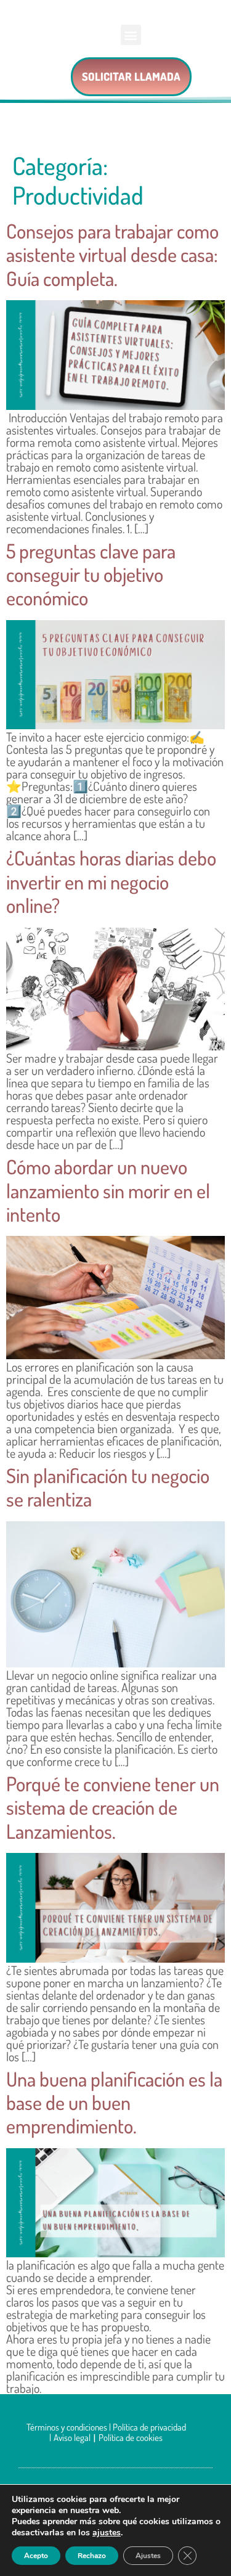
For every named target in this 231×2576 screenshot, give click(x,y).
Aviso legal (72, 2438)
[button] (131, 35)
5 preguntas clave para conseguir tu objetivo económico (91, 574)
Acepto (36, 2556)
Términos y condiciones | (70, 2427)
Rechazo (92, 2556)
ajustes (107, 2533)
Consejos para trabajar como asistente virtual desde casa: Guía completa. (112, 255)
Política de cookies (131, 2438)
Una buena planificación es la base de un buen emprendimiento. (114, 2103)
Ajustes (148, 2556)
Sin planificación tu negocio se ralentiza (108, 1487)
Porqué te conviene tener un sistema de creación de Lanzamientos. (113, 1807)
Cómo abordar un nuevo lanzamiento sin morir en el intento (108, 1190)
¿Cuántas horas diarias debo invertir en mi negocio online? (111, 881)
